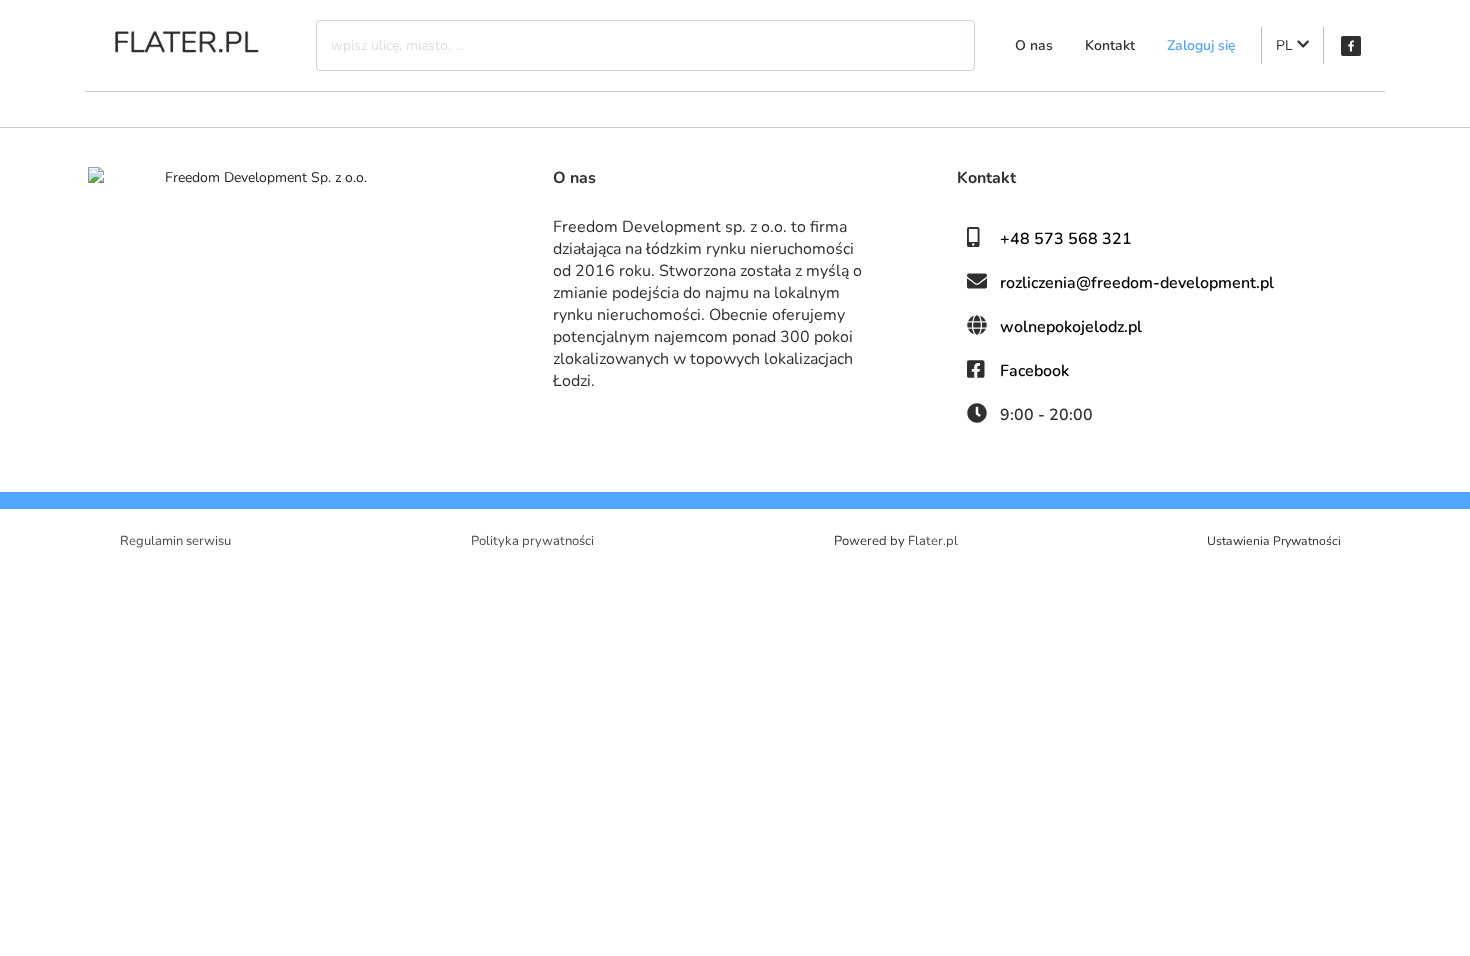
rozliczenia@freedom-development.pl (1137, 283)
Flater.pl (933, 541)
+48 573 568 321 (1066, 239)
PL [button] (1286, 45)
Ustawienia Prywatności (1274, 541)
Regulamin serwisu (175, 541)
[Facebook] (1351, 46)
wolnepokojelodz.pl (1071, 327)
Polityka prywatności (532, 541)
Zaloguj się (1201, 45)
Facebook (1034, 371)
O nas (1034, 45)
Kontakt (1110, 45)
